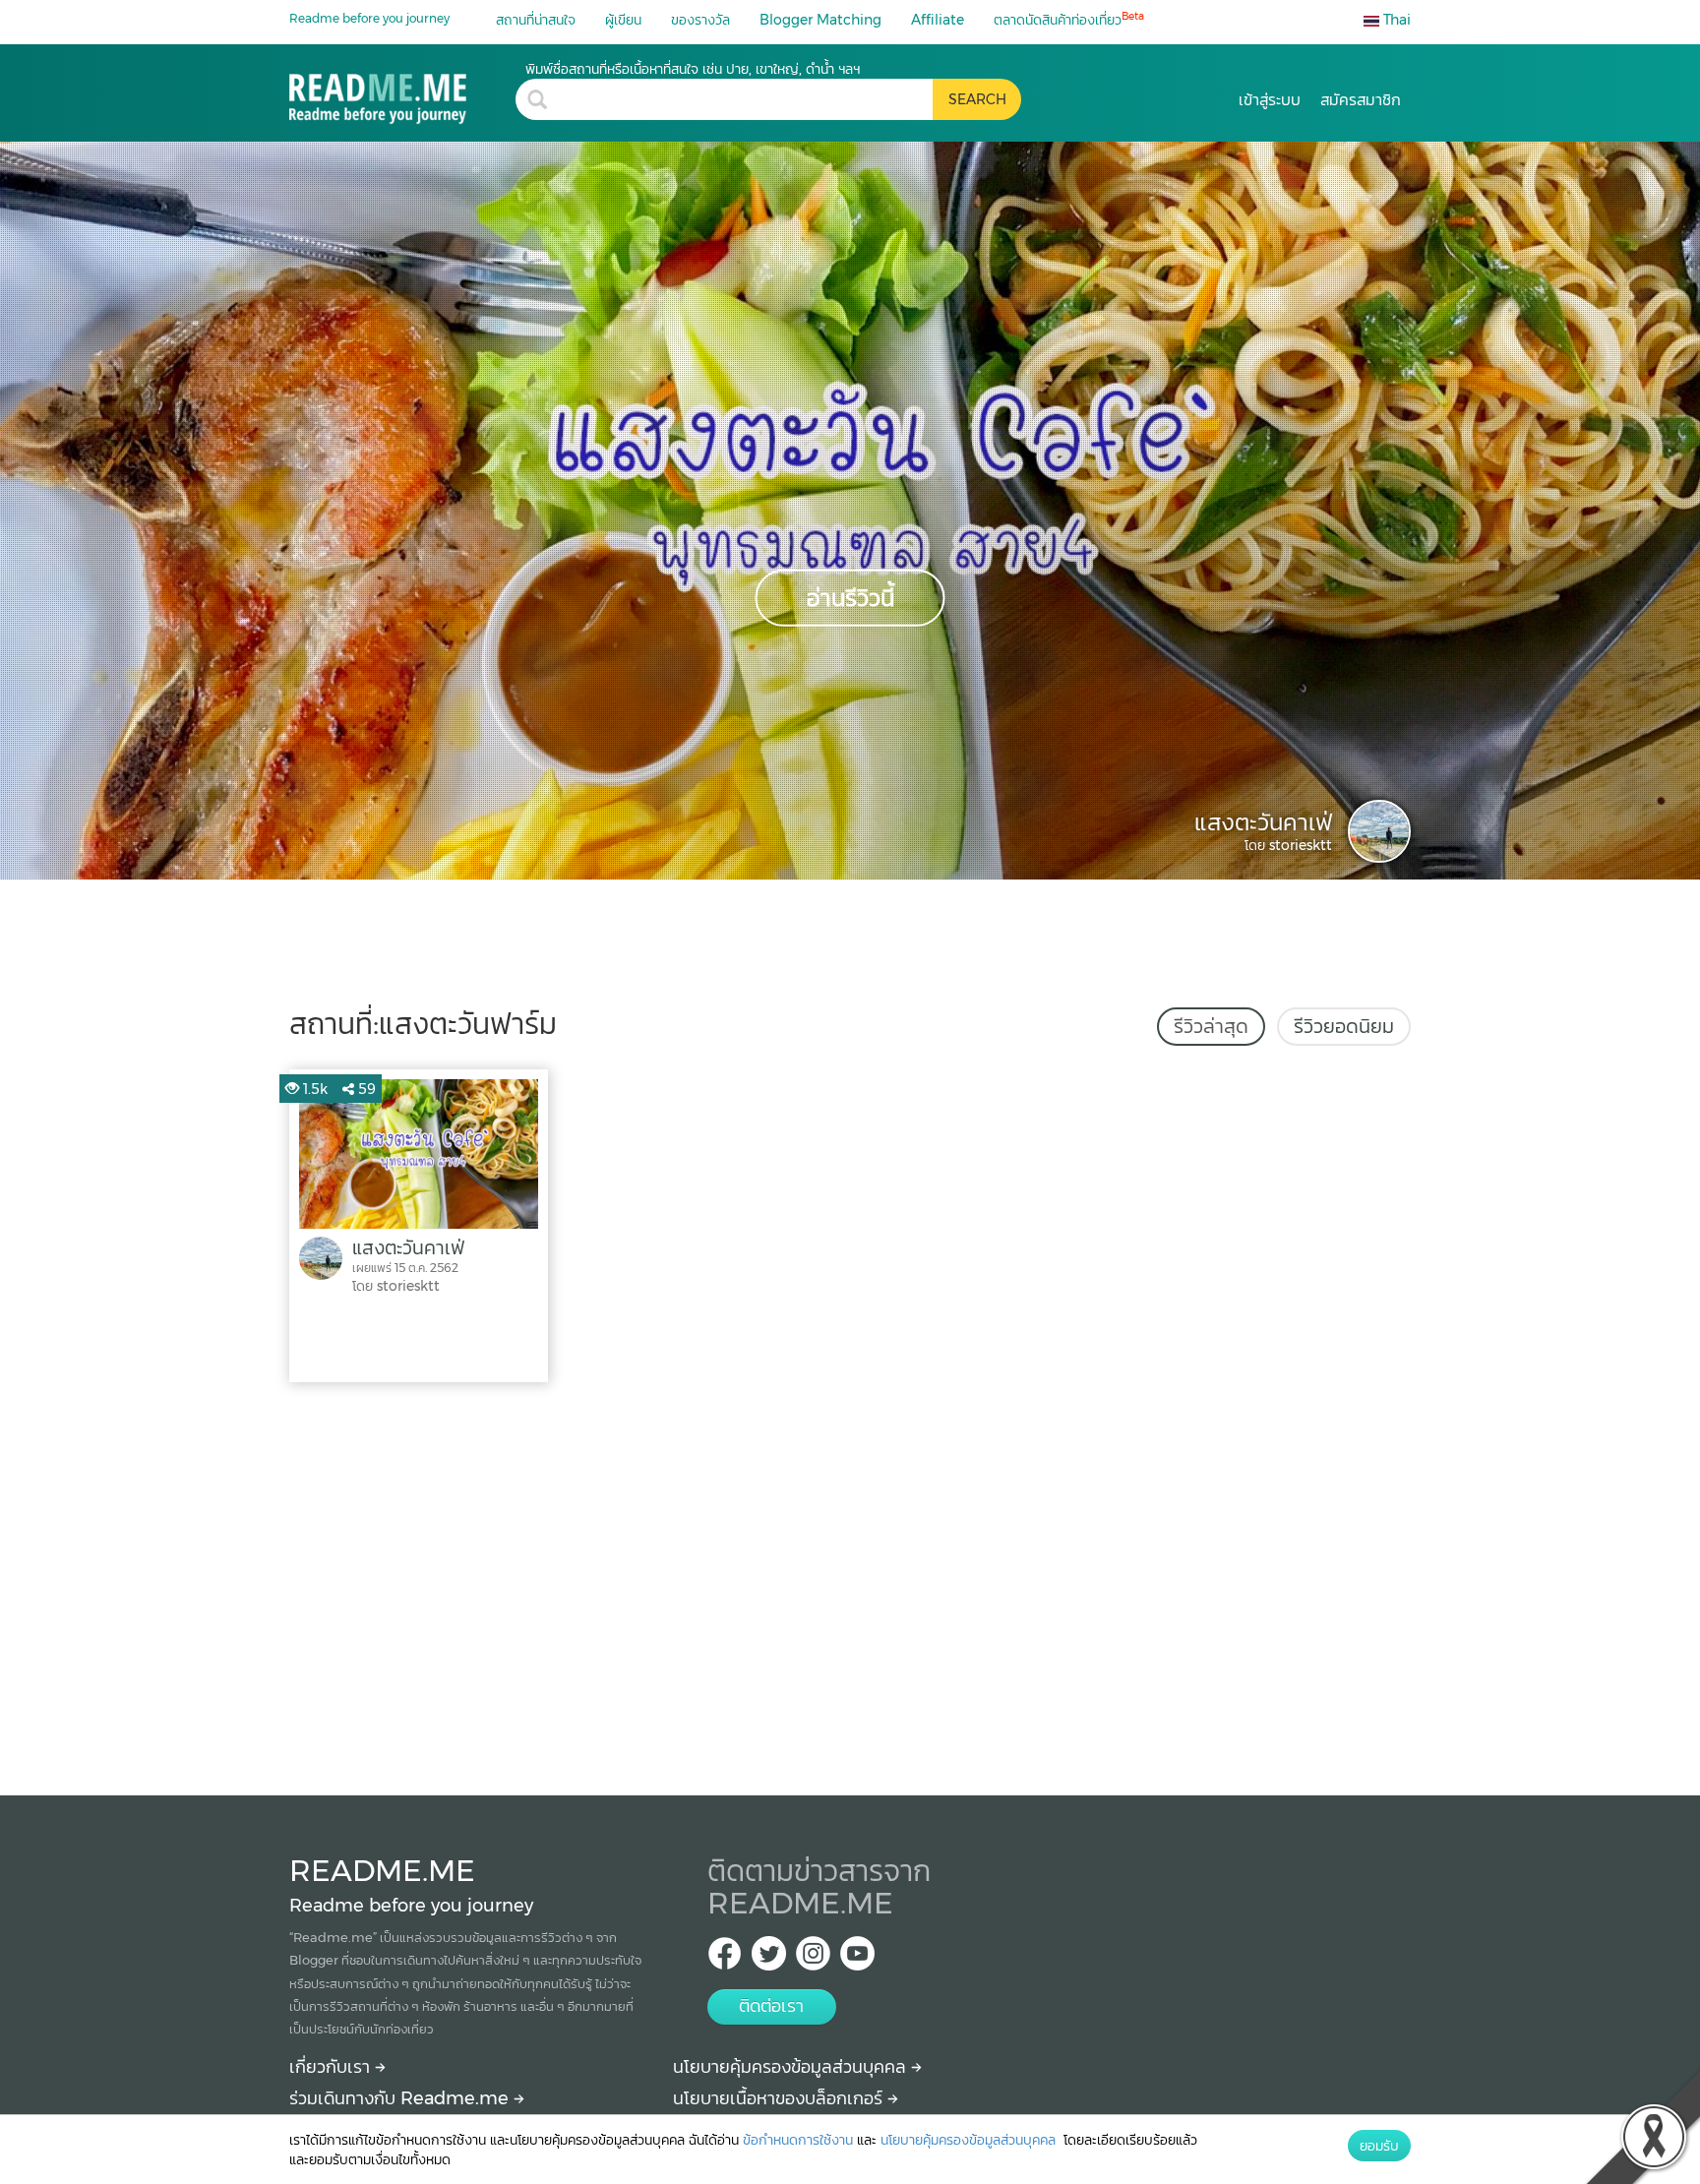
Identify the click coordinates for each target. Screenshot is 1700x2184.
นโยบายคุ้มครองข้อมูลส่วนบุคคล (792, 2067)
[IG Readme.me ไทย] (813, 1959)
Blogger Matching (820, 20)
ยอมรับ (1379, 2146)
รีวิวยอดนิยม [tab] (1344, 1026)
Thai (1395, 20)
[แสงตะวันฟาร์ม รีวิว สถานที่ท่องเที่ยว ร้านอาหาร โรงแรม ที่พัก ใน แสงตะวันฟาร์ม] (402, 92)
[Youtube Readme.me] (857, 1959)
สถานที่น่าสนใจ (536, 20)
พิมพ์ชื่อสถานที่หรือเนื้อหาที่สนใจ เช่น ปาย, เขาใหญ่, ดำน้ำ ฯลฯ (693, 69)
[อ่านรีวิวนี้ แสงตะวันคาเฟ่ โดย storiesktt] (850, 510)
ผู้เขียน (623, 20)
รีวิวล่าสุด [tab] (1211, 1026)
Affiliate (938, 20)
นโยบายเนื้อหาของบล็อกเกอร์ (780, 2098)
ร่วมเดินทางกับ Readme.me (401, 2098)
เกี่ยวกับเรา (332, 2067)
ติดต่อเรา (771, 2006)
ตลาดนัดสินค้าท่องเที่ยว (1069, 19)
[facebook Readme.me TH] (725, 1959)
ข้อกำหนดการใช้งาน (798, 2140)
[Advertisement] (850, 1584)
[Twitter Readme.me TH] (769, 1959)
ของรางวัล (700, 20)
